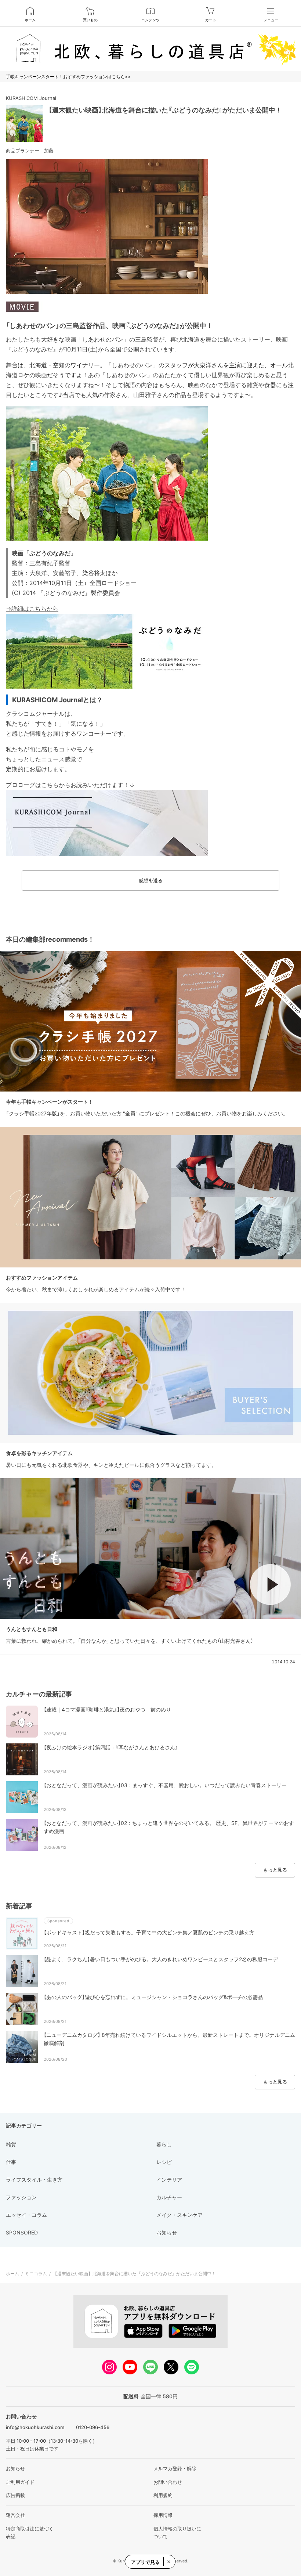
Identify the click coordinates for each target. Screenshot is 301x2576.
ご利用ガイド (20, 2482)
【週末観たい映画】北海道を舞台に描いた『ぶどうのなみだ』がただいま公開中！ (165, 110)
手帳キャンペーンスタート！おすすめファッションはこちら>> (68, 77)
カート (211, 20)
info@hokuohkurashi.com (35, 2427)
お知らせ (15, 2468)
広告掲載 (15, 2495)
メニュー (271, 20)
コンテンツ (150, 20)
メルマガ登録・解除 (175, 2468)
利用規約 (163, 2495)
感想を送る (151, 880)
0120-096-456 (93, 2427)
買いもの (90, 20)
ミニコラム (36, 2274)
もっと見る (275, 1870)
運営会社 (15, 2515)
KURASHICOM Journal (31, 98)
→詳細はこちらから (32, 609)
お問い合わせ (168, 2482)
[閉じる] (168, 2562)
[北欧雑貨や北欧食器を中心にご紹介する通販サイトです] (150, 49)
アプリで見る (145, 2562)
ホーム (30, 20)
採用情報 (163, 2515)
